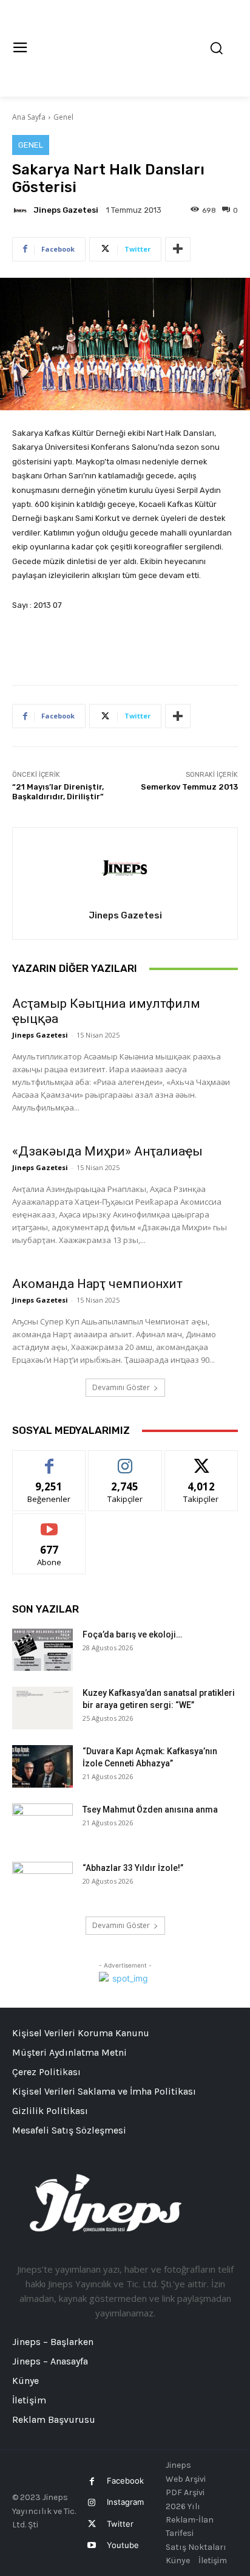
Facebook (125, 2481)
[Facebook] (92, 2481)
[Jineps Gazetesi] (22, 210)
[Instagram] (92, 2503)
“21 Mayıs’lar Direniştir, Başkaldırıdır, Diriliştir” (58, 792)
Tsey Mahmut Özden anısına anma (150, 1810)
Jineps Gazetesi (66, 210)
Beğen (49, 1460)
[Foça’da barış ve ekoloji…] (42, 1650)
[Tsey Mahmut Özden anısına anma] (42, 1825)
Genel (63, 117)
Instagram (125, 2502)
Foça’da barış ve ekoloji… (132, 1634)
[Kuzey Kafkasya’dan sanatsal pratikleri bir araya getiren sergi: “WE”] (42, 1708)
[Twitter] (92, 2524)
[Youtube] (92, 2545)
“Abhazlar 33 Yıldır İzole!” (133, 1868)
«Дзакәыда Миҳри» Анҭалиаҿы (107, 1151)
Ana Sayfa (29, 117)
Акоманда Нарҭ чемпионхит (97, 1284)
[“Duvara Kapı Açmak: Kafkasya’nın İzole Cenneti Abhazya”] (42, 1766)
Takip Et (125, 1460)
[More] (178, 249)
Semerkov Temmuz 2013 (189, 787)
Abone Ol (49, 1523)
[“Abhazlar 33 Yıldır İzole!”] (42, 1883)
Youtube (123, 2545)
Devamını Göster (121, 1387)
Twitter (120, 2524)
